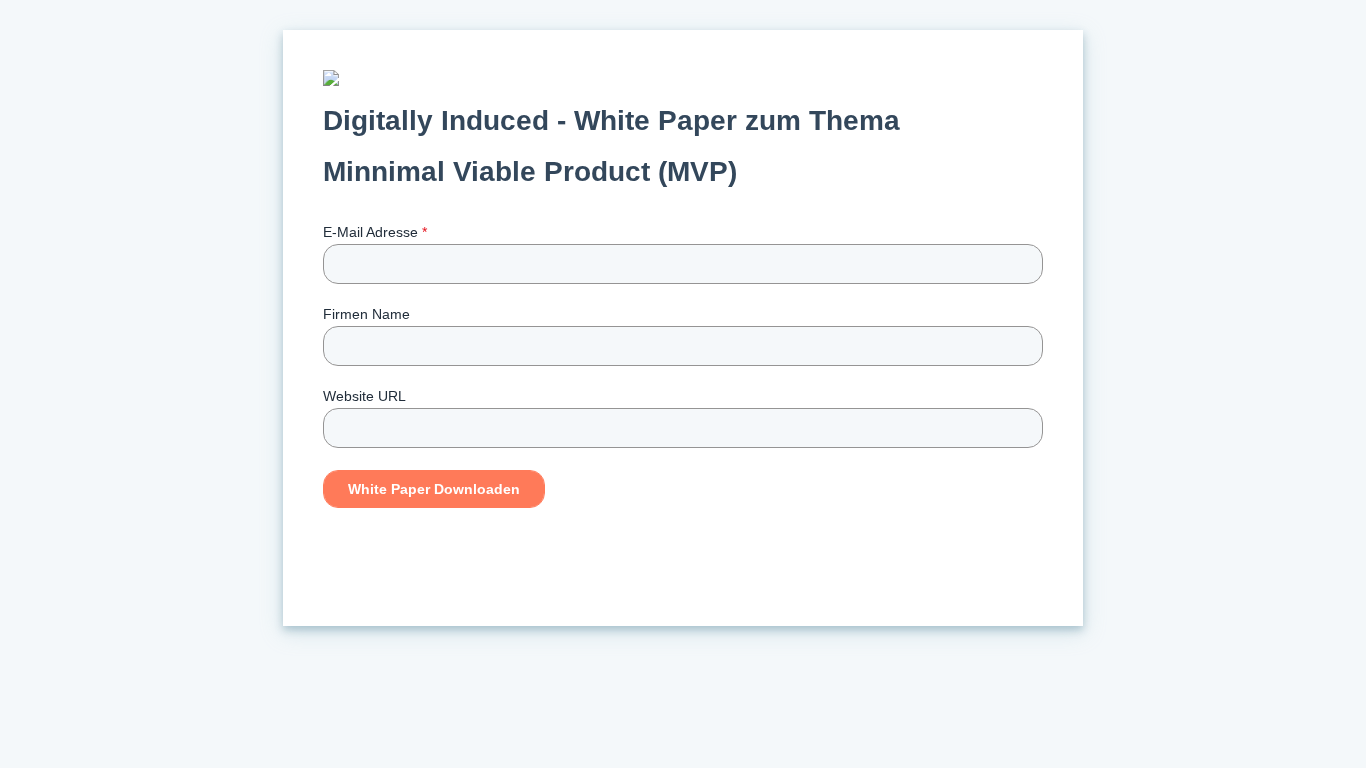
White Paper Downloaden (434, 489)
